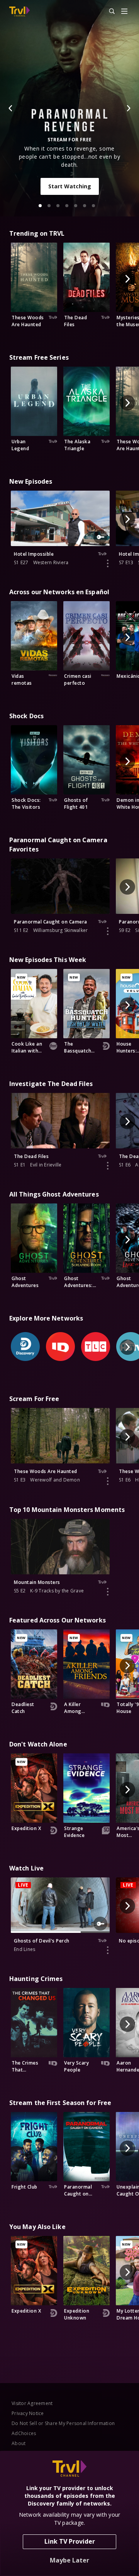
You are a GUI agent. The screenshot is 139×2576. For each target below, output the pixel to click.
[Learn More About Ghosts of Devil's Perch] (108, 1950)
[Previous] (11, 108)
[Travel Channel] (19, 12)
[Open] (124, 12)
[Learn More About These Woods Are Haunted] (108, 1481)
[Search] (108, 12)
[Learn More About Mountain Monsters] (108, 1592)
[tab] (40, 206)
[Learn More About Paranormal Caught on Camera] (108, 931)
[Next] (128, 108)
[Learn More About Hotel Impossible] (108, 563)
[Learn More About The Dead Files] (108, 1166)
